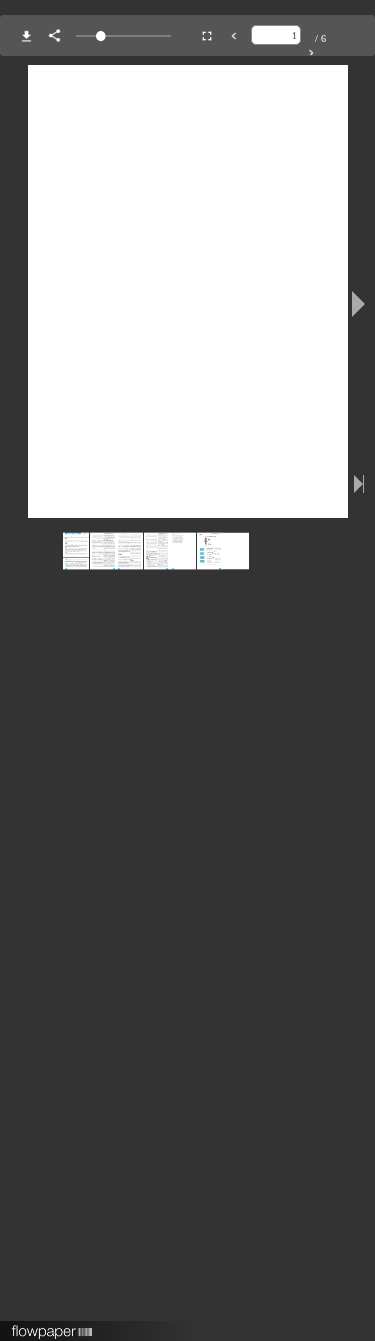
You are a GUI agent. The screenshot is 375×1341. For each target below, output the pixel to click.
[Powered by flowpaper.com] (52, 1325)
